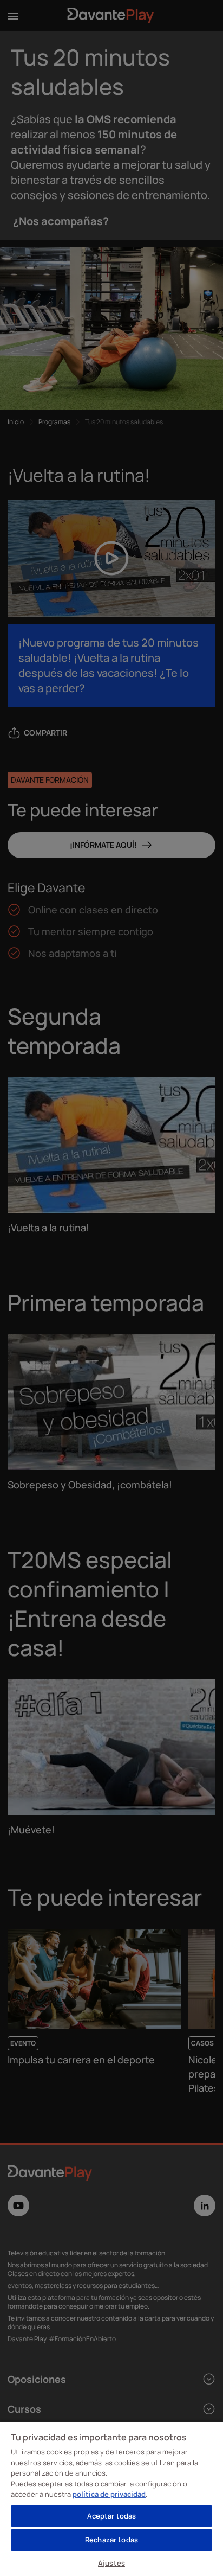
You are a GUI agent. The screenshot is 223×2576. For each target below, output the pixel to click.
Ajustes (111, 2563)
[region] (111, 2498)
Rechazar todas (111, 2540)
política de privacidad (109, 2494)
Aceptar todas (112, 2516)
